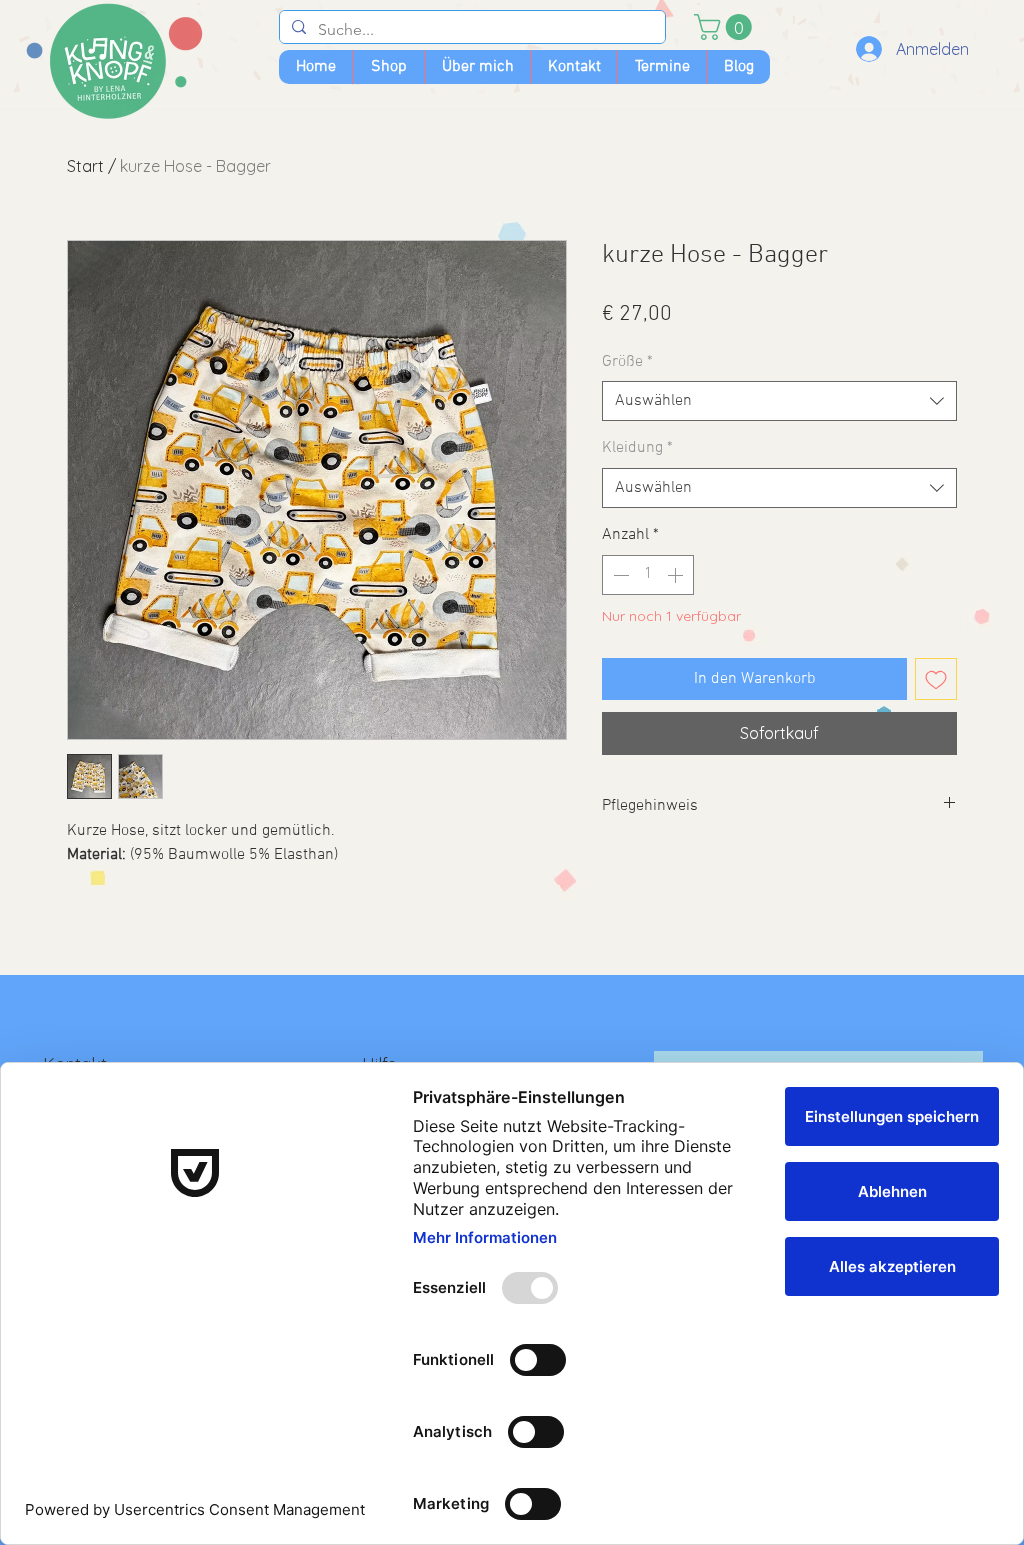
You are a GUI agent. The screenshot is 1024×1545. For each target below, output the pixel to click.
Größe (627, 362)
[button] (726, 27)
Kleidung (637, 448)
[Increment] (677, 575)
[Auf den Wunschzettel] (936, 679)
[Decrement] (619, 575)
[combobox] (779, 401)
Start (85, 166)
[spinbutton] (648, 575)
